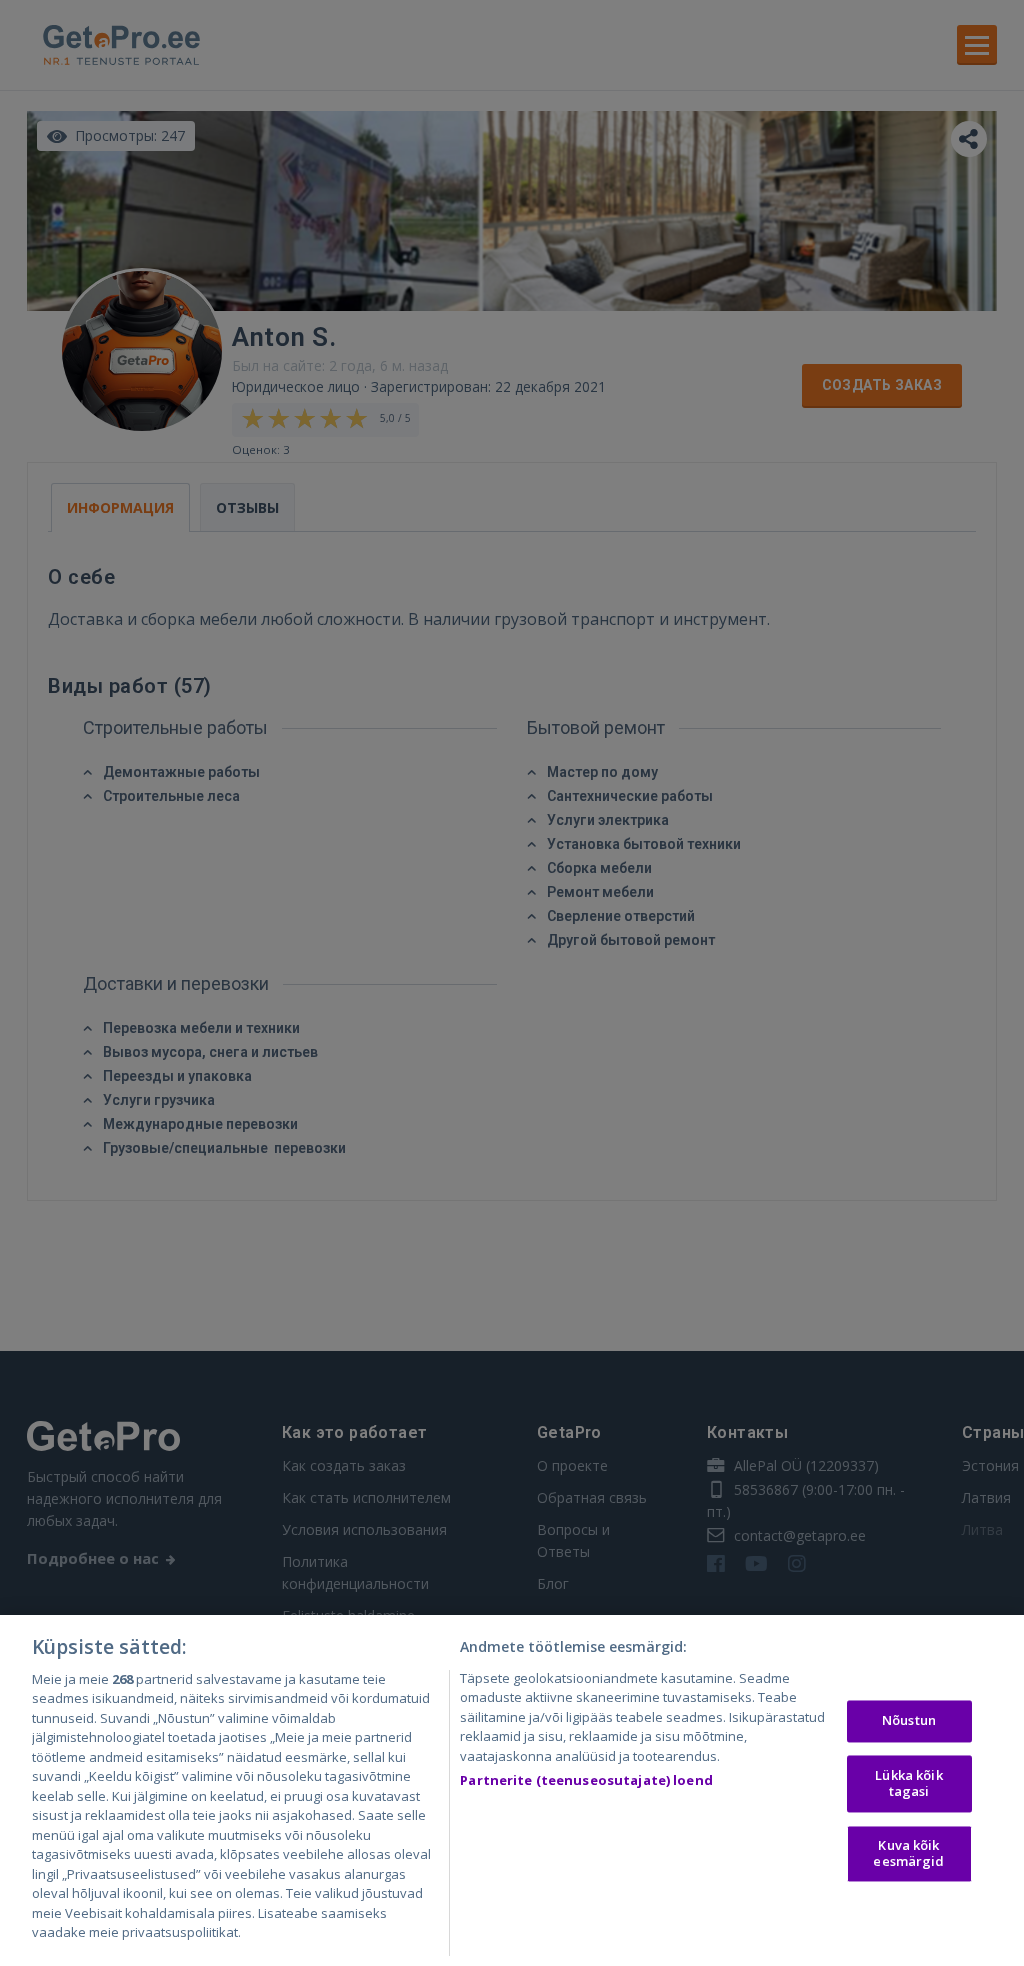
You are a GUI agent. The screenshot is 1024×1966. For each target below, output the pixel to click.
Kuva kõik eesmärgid (908, 1854)
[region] (512, 1790)
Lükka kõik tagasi (908, 1783)
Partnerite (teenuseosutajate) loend (586, 1780)
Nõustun (909, 1721)
